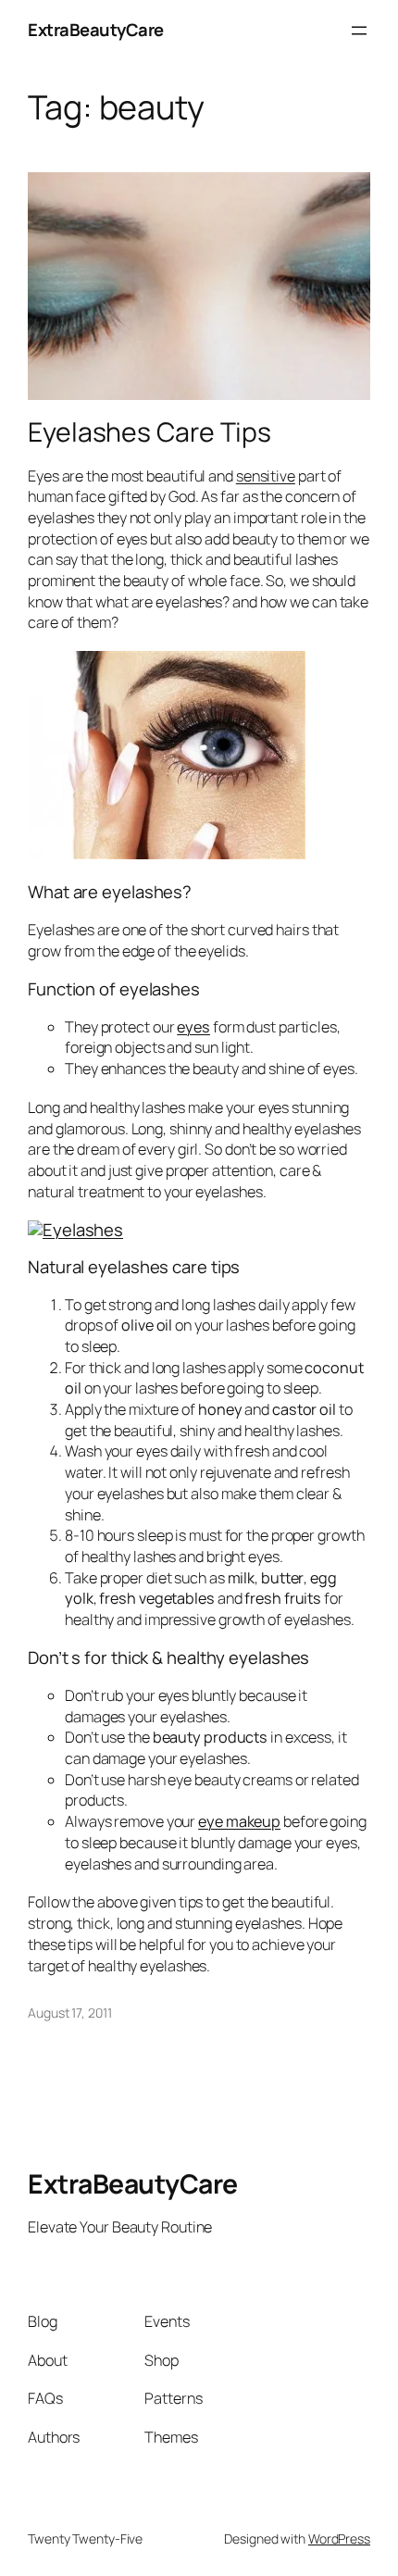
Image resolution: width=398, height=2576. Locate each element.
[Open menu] (359, 31)
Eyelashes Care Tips (149, 432)
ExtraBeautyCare (96, 30)
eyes (193, 1027)
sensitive (266, 476)
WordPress (339, 2538)
